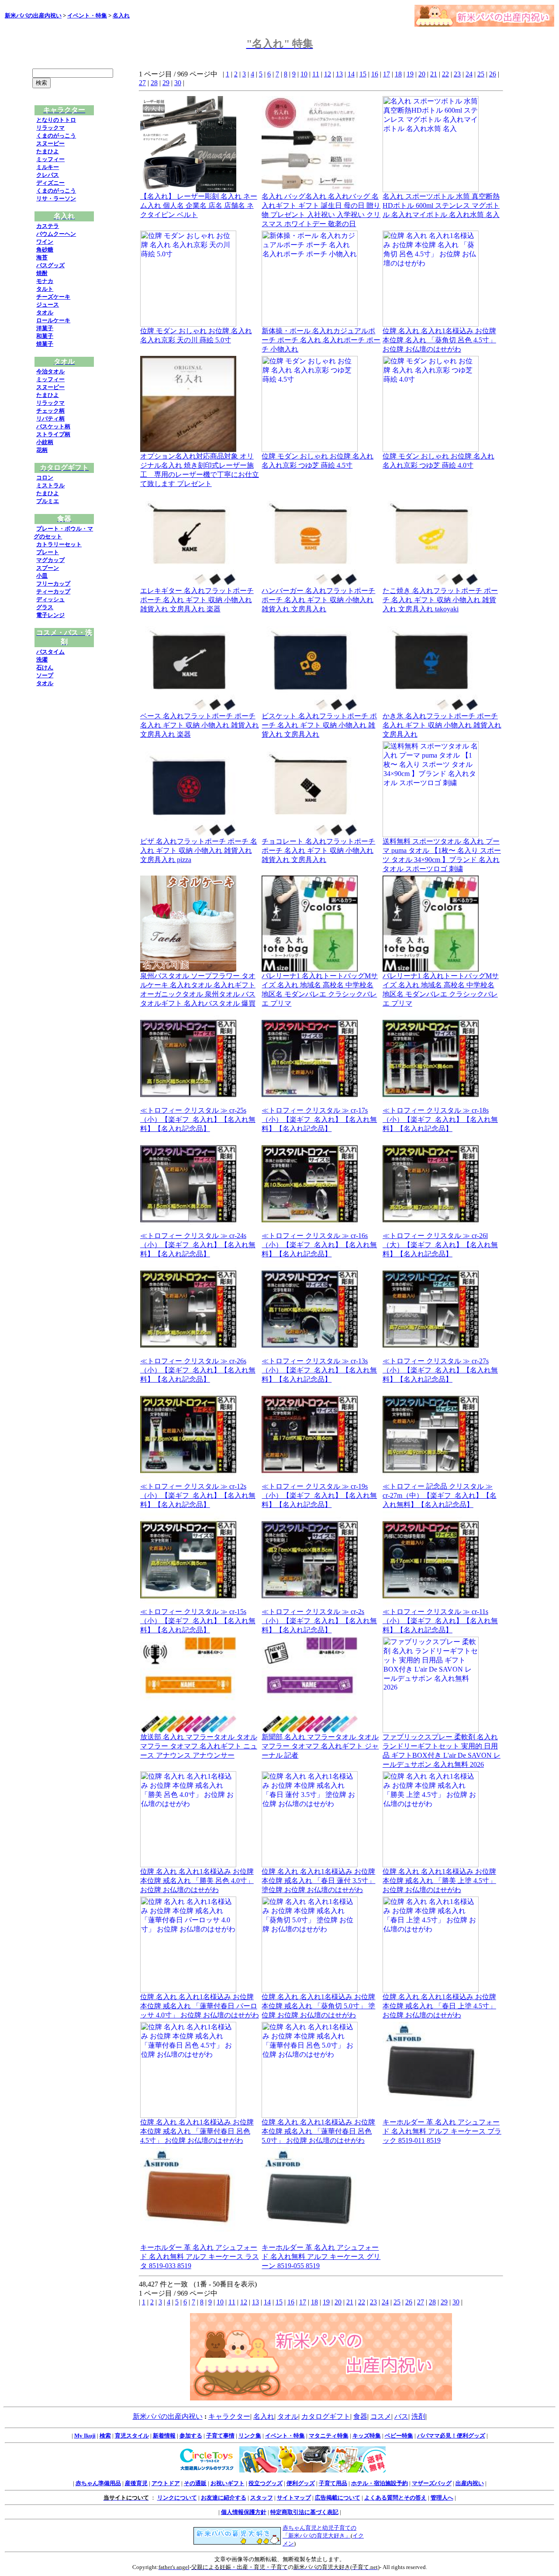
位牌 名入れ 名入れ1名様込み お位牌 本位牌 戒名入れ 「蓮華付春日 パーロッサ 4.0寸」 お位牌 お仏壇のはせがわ (200, 2006)
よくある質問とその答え (395, 2498)
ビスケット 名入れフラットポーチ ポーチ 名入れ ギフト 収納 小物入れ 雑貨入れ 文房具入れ (319, 725)
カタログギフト (326, 2416)
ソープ (45, 675)
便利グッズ (301, 2483)
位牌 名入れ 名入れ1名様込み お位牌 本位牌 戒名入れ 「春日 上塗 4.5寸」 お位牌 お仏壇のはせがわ (439, 2006)
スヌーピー (50, 143)
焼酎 (42, 273)
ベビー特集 (399, 2436)
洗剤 (418, 2416)
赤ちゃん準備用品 (98, 2483)
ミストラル (50, 485)
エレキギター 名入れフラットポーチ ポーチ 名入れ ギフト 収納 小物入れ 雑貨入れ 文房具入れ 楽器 (197, 600)
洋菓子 (45, 328)
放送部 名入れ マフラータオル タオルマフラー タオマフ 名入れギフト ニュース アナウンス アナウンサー (199, 1746)
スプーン (48, 568)
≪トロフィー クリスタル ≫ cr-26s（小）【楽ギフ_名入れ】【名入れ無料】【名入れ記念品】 (198, 1370)
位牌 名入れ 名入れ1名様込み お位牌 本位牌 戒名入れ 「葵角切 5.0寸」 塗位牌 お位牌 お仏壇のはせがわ (318, 2006)
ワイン (45, 242)
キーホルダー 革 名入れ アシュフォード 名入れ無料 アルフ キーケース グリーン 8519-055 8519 (321, 2257)
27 (142, 83)
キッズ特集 (367, 2436)
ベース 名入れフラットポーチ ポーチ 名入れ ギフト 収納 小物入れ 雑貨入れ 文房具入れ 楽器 (200, 725)
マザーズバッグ (432, 2483)
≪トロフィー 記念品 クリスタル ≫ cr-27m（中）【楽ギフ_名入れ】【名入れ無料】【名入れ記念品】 (440, 1495)
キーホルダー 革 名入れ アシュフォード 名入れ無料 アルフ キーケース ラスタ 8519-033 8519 (200, 2257)
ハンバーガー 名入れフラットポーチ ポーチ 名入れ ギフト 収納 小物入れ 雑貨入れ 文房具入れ (318, 600)
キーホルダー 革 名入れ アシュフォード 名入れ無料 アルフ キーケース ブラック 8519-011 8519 (442, 2131)
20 (422, 74)
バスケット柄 (53, 426)
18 (398, 74)
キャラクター (229, 2416)
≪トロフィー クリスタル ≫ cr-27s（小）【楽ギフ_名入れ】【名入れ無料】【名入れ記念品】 (440, 1370)
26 (493, 74)
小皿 (42, 576)
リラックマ (50, 128)
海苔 (42, 257)
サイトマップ (294, 2498)
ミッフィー (50, 159)
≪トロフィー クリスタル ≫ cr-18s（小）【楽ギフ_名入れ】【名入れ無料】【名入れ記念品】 (440, 1119)
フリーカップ (53, 584)
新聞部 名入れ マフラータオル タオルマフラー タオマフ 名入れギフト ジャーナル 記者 (320, 1746)
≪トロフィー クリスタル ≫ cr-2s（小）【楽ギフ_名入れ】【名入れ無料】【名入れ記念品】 (319, 1621)
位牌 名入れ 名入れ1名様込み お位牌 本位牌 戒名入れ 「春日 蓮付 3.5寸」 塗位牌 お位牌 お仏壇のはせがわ (318, 1881)
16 (375, 74)
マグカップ (50, 560)
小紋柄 (45, 442)
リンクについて (177, 2498)
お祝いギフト (228, 2483)
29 (166, 83)
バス (401, 2416)
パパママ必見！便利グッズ (451, 2436)
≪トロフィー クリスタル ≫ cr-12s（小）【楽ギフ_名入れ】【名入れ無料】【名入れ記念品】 (198, 1495)
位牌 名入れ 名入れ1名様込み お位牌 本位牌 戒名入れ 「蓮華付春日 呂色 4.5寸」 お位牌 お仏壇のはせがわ (197, 2131)
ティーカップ (53, 591)
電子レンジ (50, 615)
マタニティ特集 (329, 2436)
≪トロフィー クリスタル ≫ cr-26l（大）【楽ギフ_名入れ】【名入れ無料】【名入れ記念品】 (440, 1245)
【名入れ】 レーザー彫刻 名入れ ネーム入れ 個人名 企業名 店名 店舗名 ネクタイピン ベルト (199, 205)
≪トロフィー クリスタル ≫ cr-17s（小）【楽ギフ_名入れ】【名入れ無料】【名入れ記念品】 (319, 1119)
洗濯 (42, 660)
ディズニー (50, 183)
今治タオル (50, 371)
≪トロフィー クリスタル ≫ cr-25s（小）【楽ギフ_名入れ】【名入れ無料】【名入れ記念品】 (198, 1119)
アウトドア (166, 2483)
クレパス (48, 175)
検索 (105, 2436)
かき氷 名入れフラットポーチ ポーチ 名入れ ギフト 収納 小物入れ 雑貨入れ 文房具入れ (442, 725)
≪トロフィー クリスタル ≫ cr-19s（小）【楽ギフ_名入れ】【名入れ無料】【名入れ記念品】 (319, 1495)
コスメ (381, 2416)
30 (178, 83)
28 (154, 83)
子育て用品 (333, 2483)
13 (339, 74)
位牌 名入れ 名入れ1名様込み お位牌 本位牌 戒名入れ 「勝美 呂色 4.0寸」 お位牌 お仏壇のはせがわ (197, 1881)
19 (410, 74)
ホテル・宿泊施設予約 (380, 2483)
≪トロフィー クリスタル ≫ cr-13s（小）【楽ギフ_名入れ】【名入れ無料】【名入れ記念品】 (319, 1370)
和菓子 (45, 336)
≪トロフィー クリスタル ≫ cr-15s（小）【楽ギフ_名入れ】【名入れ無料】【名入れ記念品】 (198, 1621)
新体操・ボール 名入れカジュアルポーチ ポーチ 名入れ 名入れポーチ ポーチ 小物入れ (321, 340)
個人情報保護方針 (244, 2512)
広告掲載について (338, 2498)
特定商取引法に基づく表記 (304, 2512)
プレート (48, 552)
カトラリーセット (59, 544)
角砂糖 (45, 250)
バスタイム (50, 652)
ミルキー (48, 167)
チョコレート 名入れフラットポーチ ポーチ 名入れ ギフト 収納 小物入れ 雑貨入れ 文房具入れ (318, 850)
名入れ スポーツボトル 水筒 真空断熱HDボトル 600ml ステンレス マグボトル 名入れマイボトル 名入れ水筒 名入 (441, 205)
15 (363, 74)
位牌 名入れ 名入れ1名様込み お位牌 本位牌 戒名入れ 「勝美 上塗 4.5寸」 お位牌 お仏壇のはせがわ (439, 1881)
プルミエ (48, 501)
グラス (45, 607)
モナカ (45, 281)
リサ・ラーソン (56, 198)
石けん (45, 667)
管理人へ (442, 2498)
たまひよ (48, 151)
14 (351, 74)
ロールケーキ (53, 320)
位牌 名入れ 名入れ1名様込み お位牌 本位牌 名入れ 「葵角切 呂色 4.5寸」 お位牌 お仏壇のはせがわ (439, 340)
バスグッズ (50, 265)
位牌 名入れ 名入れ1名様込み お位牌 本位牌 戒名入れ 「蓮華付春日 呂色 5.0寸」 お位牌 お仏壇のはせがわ (318, 2131)
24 (469, 74)
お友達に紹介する (224, 2498)
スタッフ (262, 2498)
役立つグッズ (266, 2483)
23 (457, 74)
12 (328, 74)
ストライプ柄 (53, 434)
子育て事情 (220, 2436)
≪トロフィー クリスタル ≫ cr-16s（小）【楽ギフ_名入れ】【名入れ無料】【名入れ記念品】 (319, 1245)
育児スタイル (132, 2436)
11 (316, 74)
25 (481, 74)
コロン (45, 478)
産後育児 (136, 2483)
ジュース (48, 305)
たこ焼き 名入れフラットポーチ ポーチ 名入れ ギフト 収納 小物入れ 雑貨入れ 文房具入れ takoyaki (440, 600)
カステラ (48, 226)
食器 (360, 2416)
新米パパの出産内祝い (33, 16)
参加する (191, 2436)
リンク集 (250, 2436)
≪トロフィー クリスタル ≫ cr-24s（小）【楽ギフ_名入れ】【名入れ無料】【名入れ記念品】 (198, 1245)
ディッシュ (50, 599)
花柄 (42, 450)
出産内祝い (470, 2483)
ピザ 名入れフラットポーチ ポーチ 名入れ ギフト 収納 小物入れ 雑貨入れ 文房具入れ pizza (199, 850)
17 (386, 74)
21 (434, 74)
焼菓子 (45, 344)
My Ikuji (85, 2436)
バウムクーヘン (56, 234)
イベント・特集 (87, 16)
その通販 (195, 2483)
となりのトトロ (56, 120)
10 (304, 74)
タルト (45, 289)
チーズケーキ (53, 297)
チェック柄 (50, 411)
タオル (45, 312)
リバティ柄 (50, 419)
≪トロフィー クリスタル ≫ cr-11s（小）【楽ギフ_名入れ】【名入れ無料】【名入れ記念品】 (440, 1621)
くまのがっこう (56, 136)
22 (445, 74)
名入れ (121, 16)
